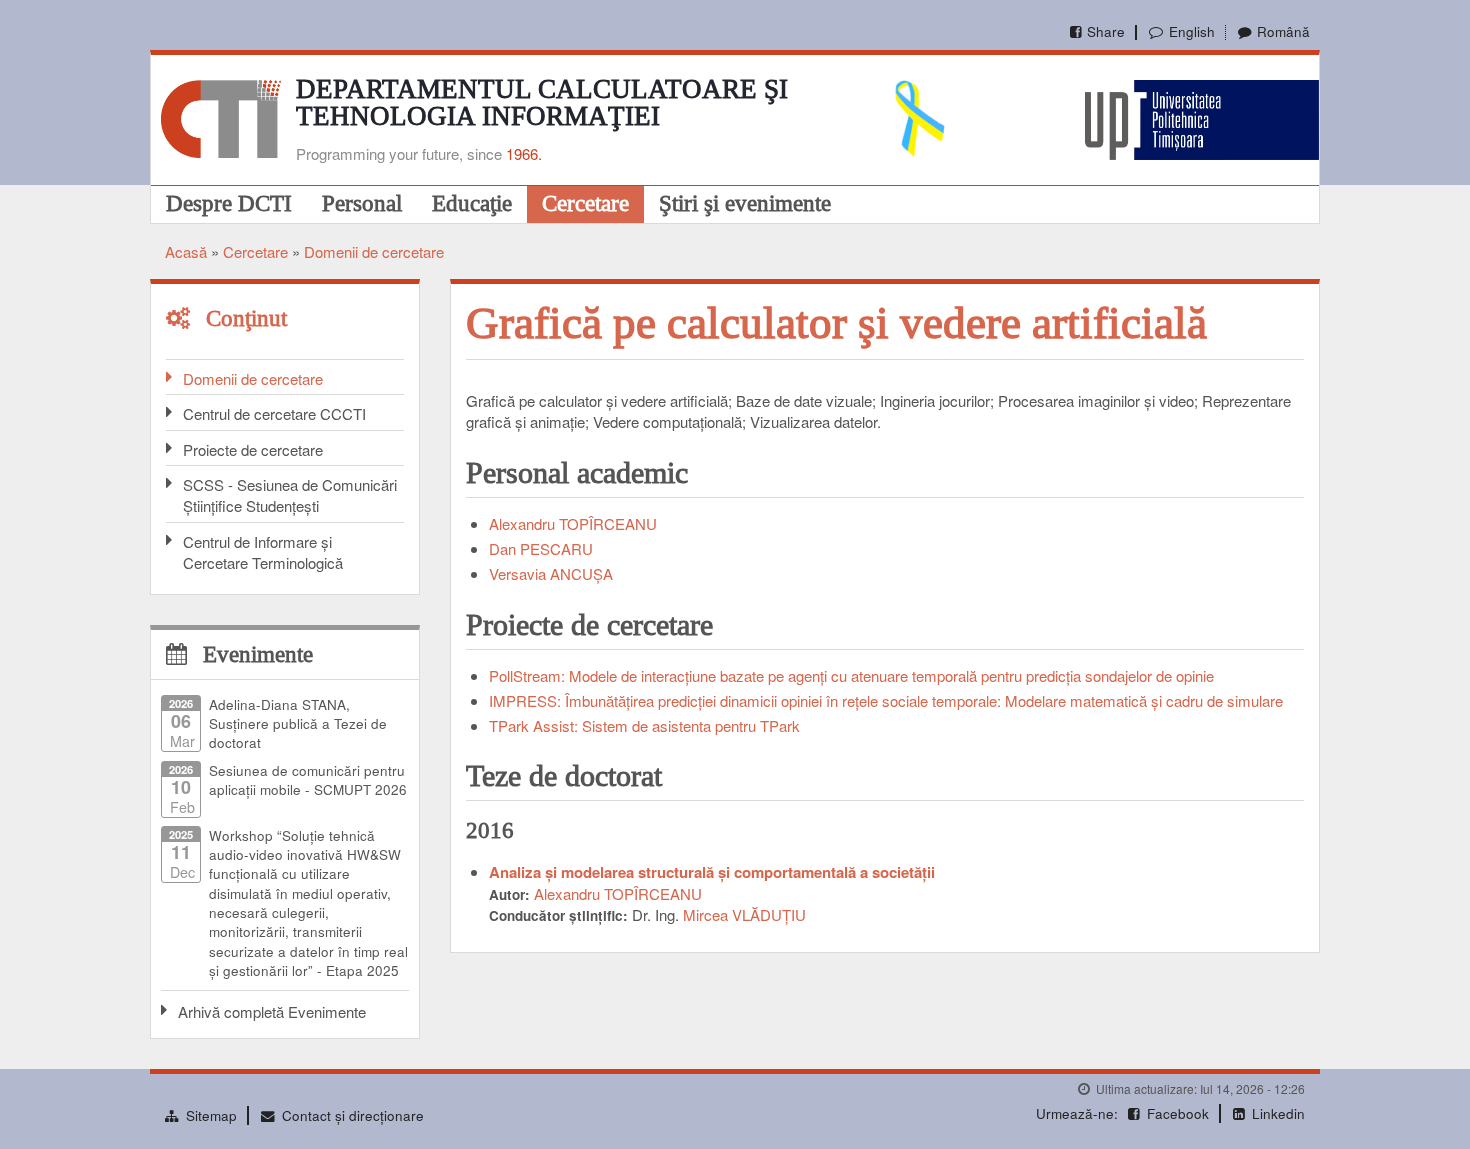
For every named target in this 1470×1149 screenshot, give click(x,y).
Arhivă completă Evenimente (272, 1011)
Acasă (186, 251)
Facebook (1178, 1113)
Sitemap (211, 1115)
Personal (362, 203)
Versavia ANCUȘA (551, 573)
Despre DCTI (229, 203)
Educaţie (472, 203)
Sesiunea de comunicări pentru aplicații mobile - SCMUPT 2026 (308, 780)
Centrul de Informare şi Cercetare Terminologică (263, 552)
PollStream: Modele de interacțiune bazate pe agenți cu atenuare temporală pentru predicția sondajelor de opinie (851, 675)
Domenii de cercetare (374, 251)
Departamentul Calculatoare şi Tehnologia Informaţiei (542, 102)
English (1191, 31)
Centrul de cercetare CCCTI (274, 413)
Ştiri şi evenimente (745, 203)
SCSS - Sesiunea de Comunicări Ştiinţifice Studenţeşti (290, 495)
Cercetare (585, 203)
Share (1106, 31)
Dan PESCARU (541, 548)
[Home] (221, 116)
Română (1283, 31)
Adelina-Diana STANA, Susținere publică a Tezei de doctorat (298, 724)
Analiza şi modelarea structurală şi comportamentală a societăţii (712, 872)
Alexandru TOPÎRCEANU (573, 523)
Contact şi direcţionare (353, 1115)
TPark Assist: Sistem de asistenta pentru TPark (644, 725)
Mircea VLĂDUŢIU (744, 914)
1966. (524, 153)
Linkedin (1278, 1113)
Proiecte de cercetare (253, 449)
